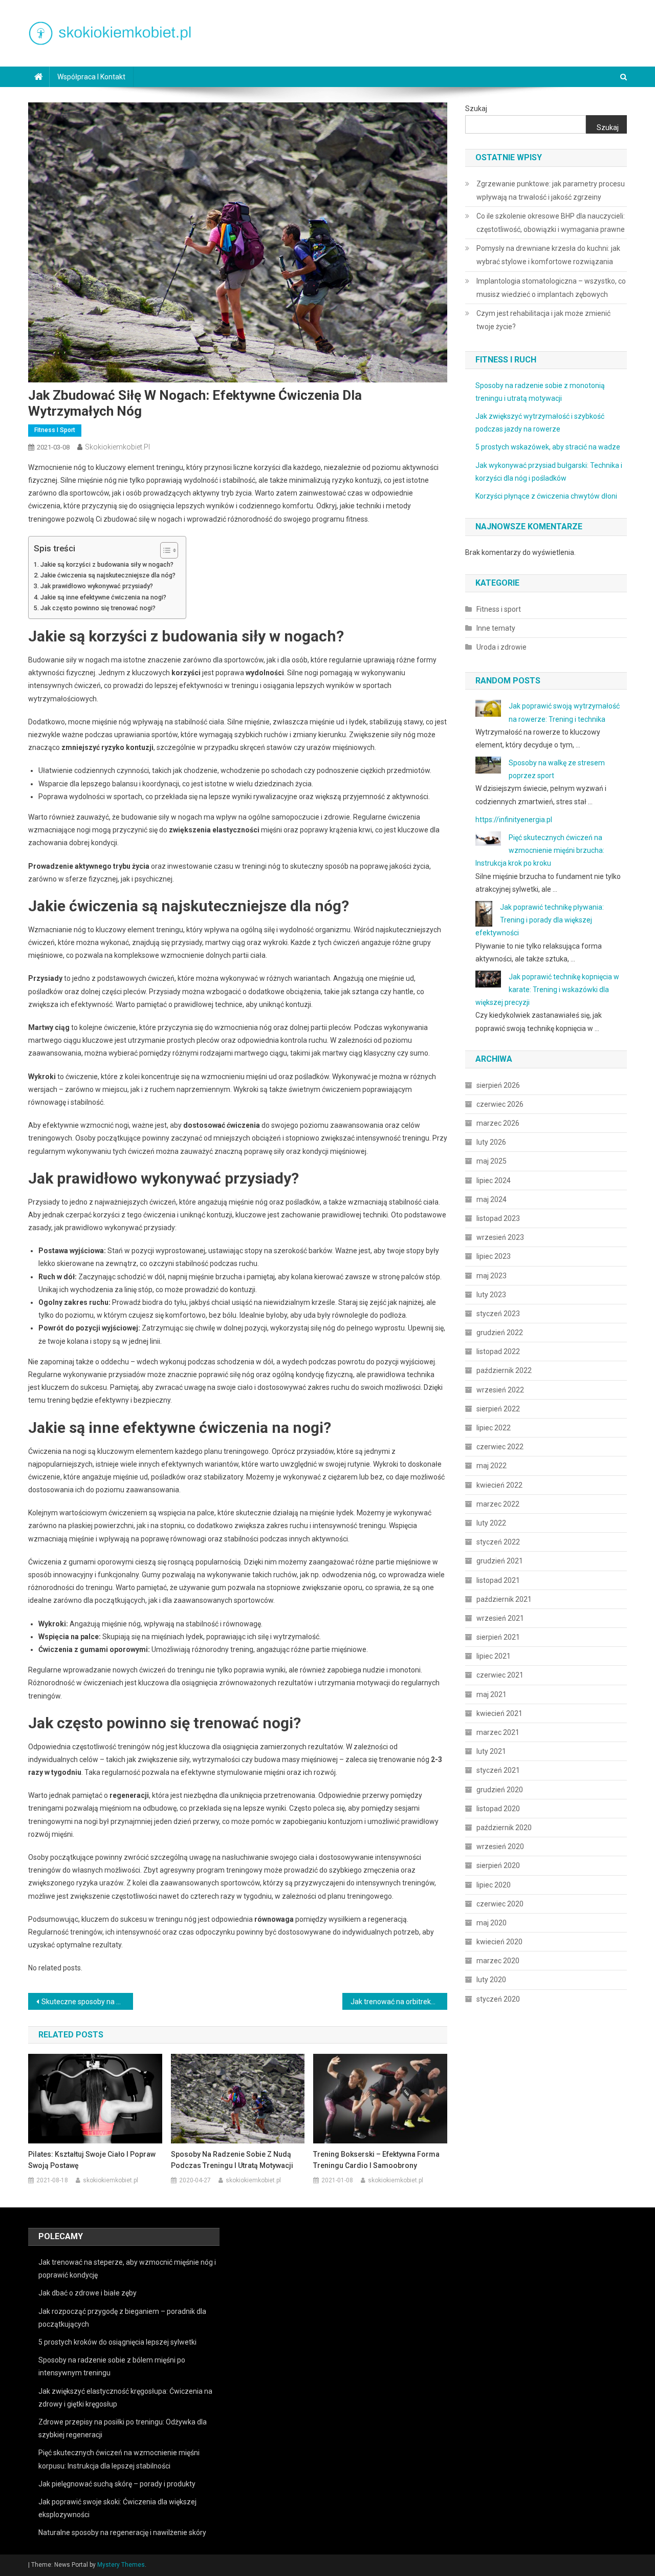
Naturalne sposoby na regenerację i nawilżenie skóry (122, 2532)
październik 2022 (504, 1370)
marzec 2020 (498, 1961)
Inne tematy (496, 628)
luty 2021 (491, 1751)
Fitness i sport (55, 430)
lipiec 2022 (494, 1428)
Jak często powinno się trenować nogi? (98, 608)
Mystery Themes (121, 2565)
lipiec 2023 (494, 1256)
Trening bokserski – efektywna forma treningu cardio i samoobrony (376, 2160)
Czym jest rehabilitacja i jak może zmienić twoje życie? (543, 320)
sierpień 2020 (498, 1865)
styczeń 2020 (498, 1999)
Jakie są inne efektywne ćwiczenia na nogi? (103, 597)
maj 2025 (492, 1161)
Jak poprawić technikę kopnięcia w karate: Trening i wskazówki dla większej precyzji (547, 990)
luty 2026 (491, 1142)
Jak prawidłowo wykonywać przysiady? (97, 586)
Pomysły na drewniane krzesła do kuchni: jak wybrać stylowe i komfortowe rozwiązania (548, 255)
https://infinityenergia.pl (514, 820)
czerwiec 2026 (500, 1104)
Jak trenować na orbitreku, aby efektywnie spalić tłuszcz (399, 2002)
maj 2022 (492, 1466)
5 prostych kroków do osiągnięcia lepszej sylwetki (117, 2342)
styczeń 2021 (498, 1770)
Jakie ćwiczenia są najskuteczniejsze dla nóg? (108, 575)
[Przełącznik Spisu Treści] (164, 550)
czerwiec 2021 (500, 1675)
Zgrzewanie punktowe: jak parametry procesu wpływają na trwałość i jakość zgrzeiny (551, 190)
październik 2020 (504, 1828)
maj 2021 (492, 1694)
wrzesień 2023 (500, 1237)
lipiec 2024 (494, 1180)
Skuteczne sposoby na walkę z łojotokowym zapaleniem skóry (87, 2002)
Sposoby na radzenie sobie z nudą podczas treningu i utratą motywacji (232, 2160)
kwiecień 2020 (499, 1942)
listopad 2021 (498, 1580)
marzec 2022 (498, 1504)
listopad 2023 (498, 1218)
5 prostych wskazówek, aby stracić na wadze (548, 447)
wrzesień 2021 (500, 1618)
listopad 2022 (498, 1351)
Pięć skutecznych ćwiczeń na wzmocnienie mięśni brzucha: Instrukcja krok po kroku (540, 850)
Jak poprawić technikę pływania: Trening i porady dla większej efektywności (540, 920)
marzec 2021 (498, 1732)
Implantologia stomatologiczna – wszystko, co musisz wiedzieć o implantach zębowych (551, 288)
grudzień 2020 (500, 1790)
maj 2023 (492, 1276)
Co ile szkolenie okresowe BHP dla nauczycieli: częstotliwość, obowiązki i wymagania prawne (551, 223)
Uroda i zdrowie (501, 647)
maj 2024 (492, 1199)
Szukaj (476, 109)
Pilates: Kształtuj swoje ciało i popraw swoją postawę (92, 2160)
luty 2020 (491, 1980)
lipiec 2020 (494, 1885)
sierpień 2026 (498, 1085)
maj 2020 (492, 1923)
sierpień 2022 (498, 1409)
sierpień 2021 (498, 1637)
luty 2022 (491, 1523)
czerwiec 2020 (500, 1904)
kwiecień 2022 (499, 1485)
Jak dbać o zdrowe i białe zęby (88, 2293)
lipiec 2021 (494, 1656)
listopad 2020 (498, 1809)
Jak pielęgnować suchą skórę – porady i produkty (117, 2484)
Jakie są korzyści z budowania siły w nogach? (107, 564)
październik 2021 (504, 1599)
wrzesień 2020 (500, 1847)
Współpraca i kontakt (91, 77)
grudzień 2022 (500, 1333)
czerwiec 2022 (500, 1447)
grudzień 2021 (500, 1561)
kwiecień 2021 (499, 1713)
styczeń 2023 (498, 1314)
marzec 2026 (498, 1123)
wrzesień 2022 (500, 1390)
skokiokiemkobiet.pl (117, 447)
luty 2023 (491, 1295)
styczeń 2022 (498, 1542)
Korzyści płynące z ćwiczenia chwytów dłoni (546, 496)
